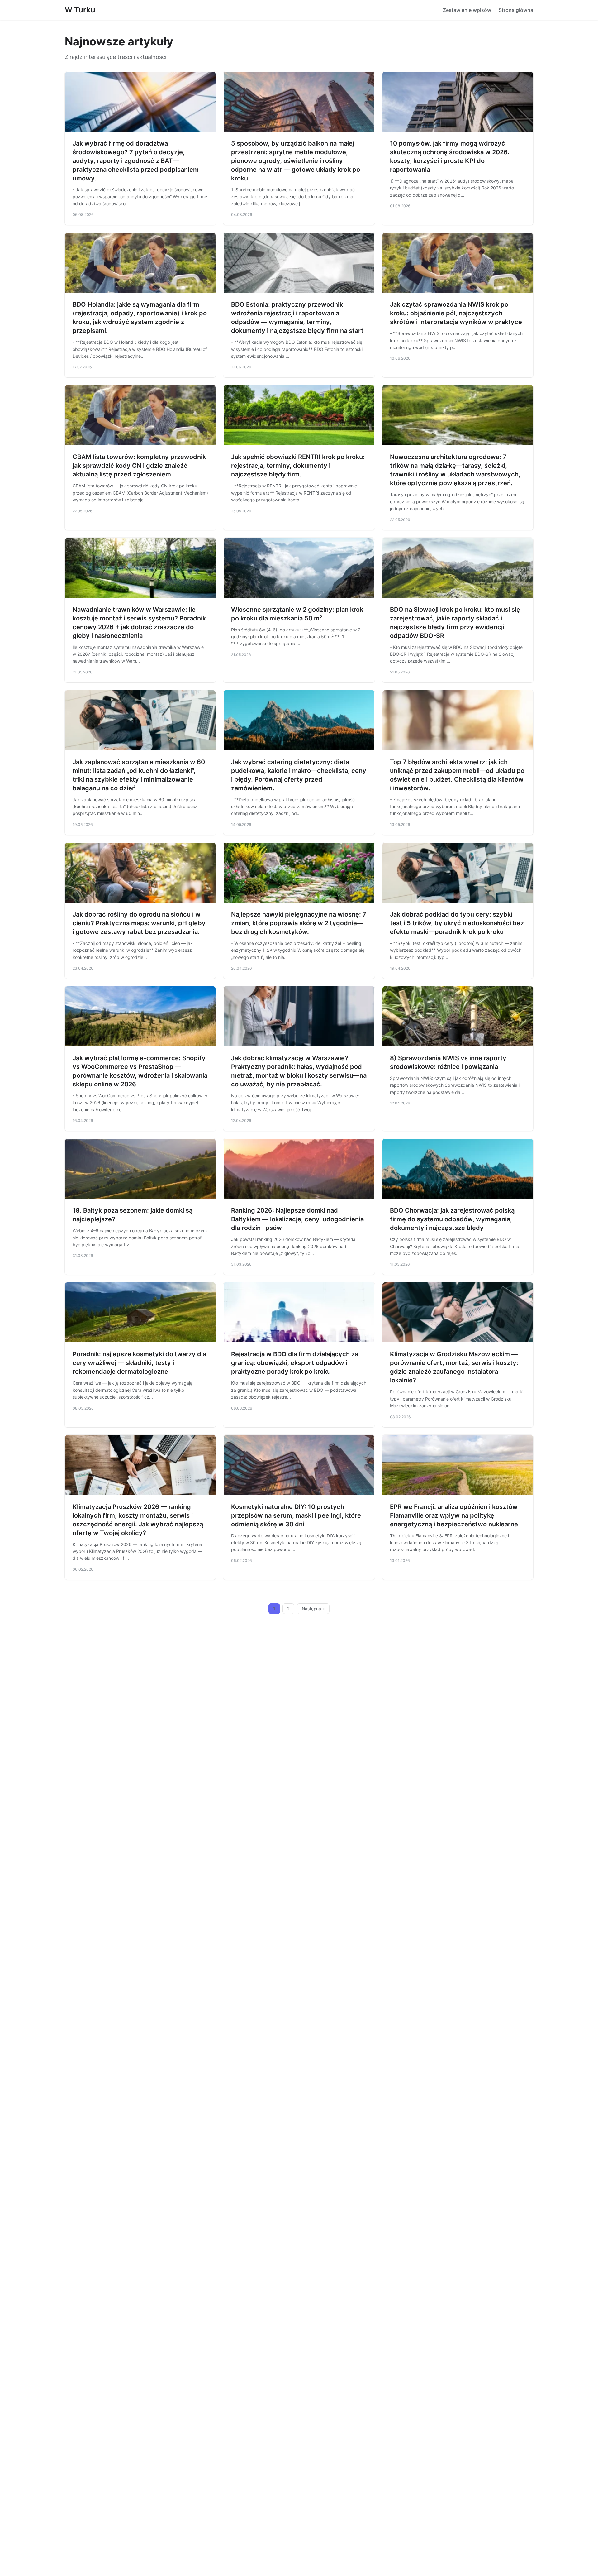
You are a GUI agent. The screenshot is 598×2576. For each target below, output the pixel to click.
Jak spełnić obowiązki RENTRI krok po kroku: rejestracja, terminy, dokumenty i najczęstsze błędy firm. (298, 466)
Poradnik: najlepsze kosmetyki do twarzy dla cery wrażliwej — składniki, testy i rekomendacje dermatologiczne (139, 1363)
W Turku (80, 10)
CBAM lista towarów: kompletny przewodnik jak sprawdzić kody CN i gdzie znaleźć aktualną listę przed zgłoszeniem (139, 466)
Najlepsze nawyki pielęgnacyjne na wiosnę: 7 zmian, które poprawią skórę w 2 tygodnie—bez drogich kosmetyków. (299, 923)
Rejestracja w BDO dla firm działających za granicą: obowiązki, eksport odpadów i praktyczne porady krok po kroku (295, 1363)
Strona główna (516, 10)
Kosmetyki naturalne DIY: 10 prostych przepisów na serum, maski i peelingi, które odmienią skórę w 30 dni (296, 1515)
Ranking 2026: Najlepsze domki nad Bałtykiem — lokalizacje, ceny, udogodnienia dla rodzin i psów (297, 1219)
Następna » (313, 1609)
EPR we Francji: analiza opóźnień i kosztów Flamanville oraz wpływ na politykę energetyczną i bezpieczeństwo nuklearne (454, 1515)
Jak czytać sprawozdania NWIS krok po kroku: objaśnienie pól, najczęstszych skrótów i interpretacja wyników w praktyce (456, 313)
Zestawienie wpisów (467, 10)
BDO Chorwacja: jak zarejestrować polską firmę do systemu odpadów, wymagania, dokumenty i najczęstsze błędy (452, 1219)
